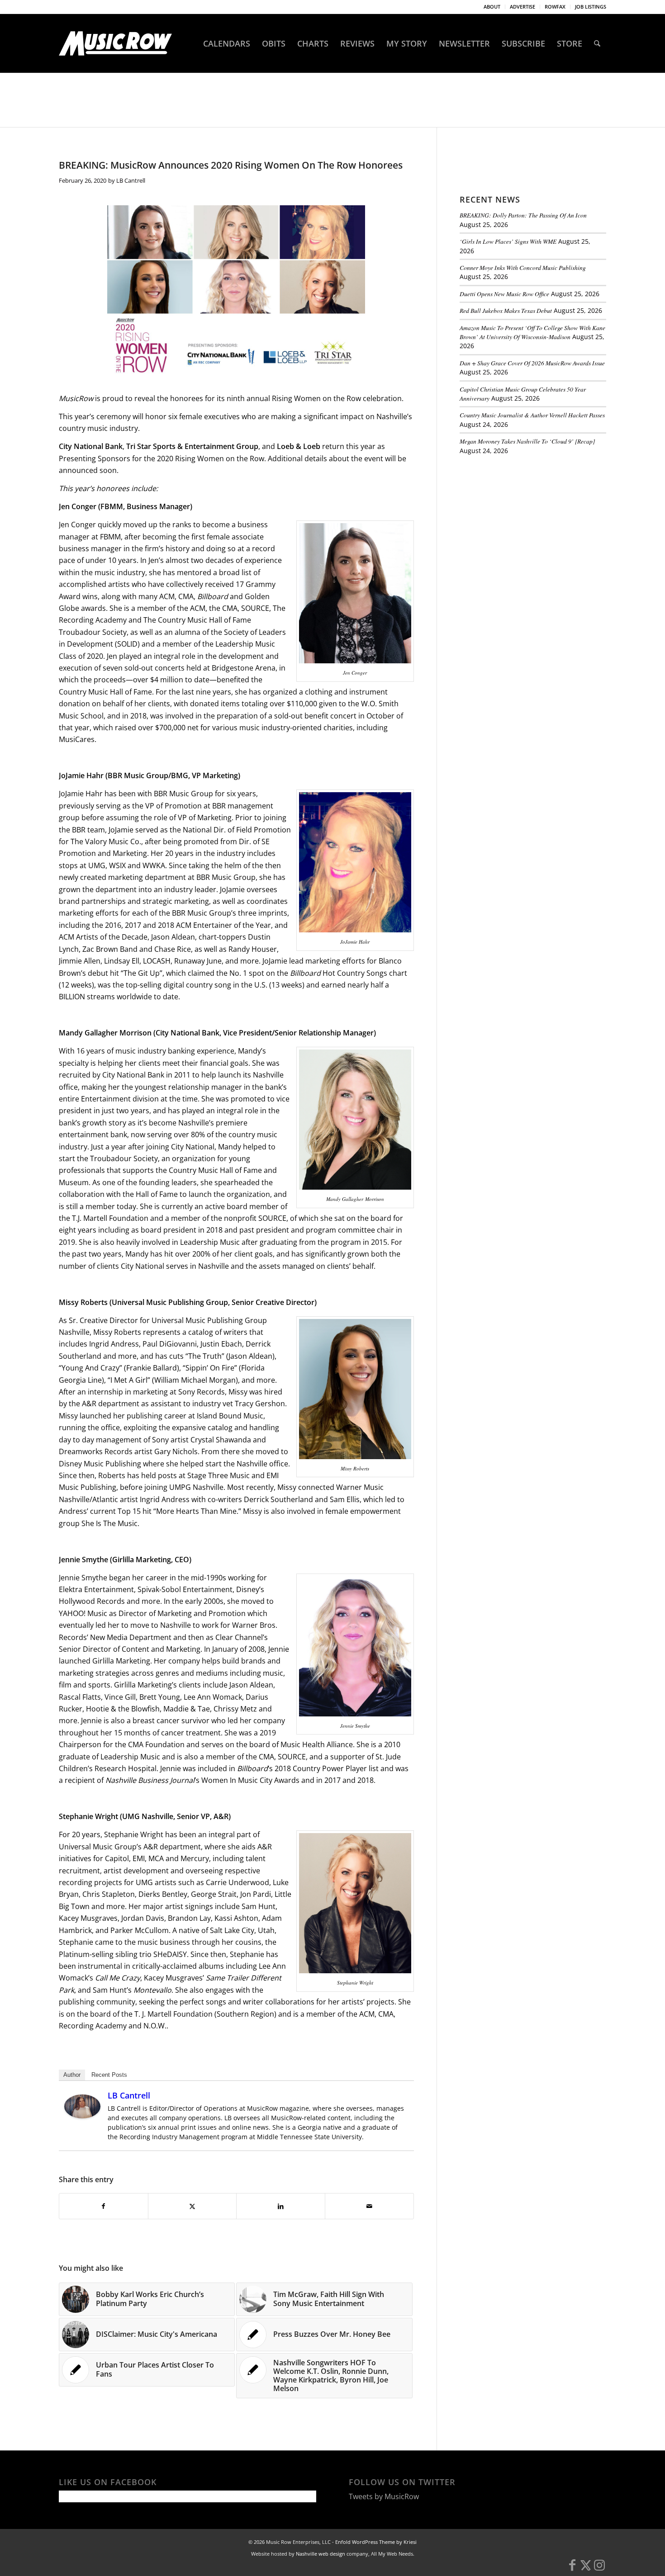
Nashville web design (321, 2554)
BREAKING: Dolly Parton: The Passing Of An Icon (523, 215)
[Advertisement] (527, 524)
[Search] (597, 43)
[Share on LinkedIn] (281, 2206)
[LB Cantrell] (82, 2116)
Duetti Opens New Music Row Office (504, 294)
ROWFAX (555, 7)
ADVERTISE (522, 7)
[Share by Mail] (369, 2206)
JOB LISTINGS (591, 7)
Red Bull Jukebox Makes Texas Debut (506, 310)
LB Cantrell (131, 180)
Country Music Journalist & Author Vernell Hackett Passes (532, 415)
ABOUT (492, 7)
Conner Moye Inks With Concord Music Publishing (523, 267)
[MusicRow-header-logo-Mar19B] (115, 43)
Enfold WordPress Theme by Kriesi (376, 2542)
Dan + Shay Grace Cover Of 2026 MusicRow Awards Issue (532, 363)
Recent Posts (109, 2075)
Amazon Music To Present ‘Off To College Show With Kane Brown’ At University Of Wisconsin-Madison (532, 332)
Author (72, 2075)
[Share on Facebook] (104, 2206)
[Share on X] (192, 2206)
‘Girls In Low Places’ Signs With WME (508, 241)
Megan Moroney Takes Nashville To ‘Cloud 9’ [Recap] (527, 441)
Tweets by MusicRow (384, 2496)
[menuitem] (492, 7)
